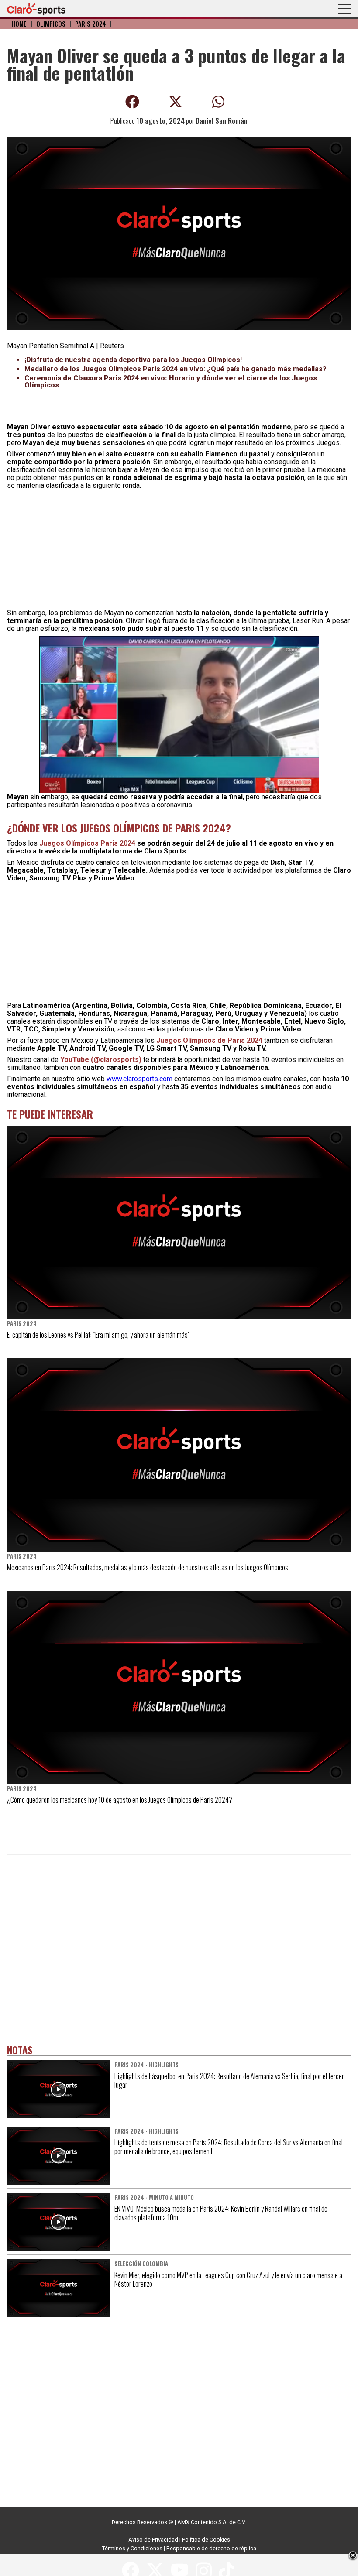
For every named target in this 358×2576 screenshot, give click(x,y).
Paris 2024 (91, 24)
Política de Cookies (206, 2540)
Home (19, 24)
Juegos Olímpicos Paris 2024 (88, 843)
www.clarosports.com (139, 1079)
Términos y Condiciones (132, 2548)
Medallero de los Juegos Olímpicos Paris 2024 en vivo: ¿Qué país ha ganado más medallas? (176, 369)
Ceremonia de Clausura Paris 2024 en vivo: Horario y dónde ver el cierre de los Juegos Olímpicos (171, 382)
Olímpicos (51, 24)
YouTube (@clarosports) (101, 1060)
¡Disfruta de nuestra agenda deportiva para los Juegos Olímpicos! (133, 360)
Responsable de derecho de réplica (211, 2548)
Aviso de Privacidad (153, 2540)
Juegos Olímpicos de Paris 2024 (209, 1040)
